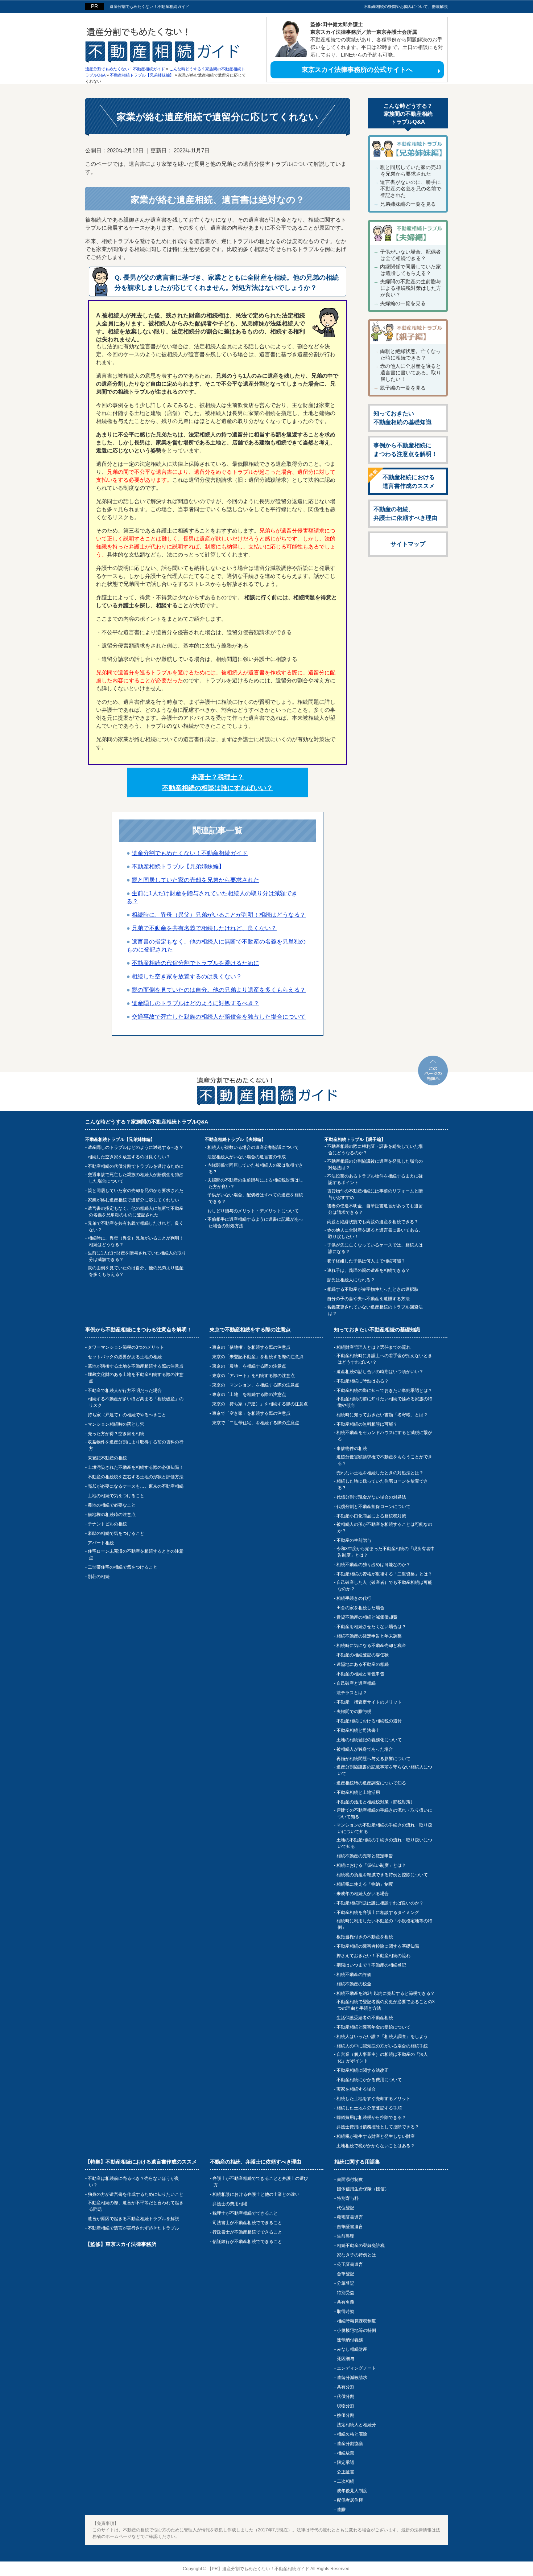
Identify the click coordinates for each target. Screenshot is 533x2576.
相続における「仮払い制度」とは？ (371, 1865)
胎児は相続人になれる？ (351, 1280)
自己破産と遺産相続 (356, 1683)
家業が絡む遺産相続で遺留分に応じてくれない (133, 1200)
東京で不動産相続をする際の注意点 (250, 1330)
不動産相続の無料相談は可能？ (367, 1424)
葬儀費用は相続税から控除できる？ (371, 2117)
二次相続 (346, 2481)
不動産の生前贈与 (354, 1540)
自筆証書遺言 (350, 2227)
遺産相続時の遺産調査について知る (371, 1783)
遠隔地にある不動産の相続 (363, 1664)
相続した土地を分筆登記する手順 (369, 2108)
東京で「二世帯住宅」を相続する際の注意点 (256, 1423)
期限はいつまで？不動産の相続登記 (371, 1965)
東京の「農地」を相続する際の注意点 (249, 1366)
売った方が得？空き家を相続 (116, 1434)
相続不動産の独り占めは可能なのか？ (373, 1565)
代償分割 (346, 2396)
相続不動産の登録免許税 (361, 2246)
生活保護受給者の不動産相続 (365, 2018)
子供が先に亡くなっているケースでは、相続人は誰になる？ (375, 1248)
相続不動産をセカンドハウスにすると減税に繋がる (384, 1436)
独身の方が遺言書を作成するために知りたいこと (136, 2194)
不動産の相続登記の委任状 (363, 1655)
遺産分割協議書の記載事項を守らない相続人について (384, 1770)
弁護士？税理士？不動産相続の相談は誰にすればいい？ (218, 782)
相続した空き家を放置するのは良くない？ (129, 1157)
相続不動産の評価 (354, 1975)
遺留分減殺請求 (352, 2378)
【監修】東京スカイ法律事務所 (121, 2244)
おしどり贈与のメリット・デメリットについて (253, 1211)
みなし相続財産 (352, 2349)
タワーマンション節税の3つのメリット (126, 1347)
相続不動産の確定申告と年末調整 (369, 1636)
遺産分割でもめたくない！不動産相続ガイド (149, 7)
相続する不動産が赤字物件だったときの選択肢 (373, 1289)
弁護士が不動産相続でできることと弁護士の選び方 (260, 2182)
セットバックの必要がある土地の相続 (125, 1357)
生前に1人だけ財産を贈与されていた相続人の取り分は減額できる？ (137, 1256)
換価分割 (346, 2415)
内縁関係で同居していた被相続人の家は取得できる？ (255, 1168)
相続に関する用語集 (357, 2162)
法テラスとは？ (352, 1693)
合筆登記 (346, 2274)
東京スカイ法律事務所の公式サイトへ (357, 70)
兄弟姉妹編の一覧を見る (408, 204)
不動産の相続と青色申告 (360, 1674)
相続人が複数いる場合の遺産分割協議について (253, 1147)
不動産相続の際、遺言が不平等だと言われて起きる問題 (136, 2206)
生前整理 (346, 2236)
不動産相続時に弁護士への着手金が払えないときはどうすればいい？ (384, 1359)
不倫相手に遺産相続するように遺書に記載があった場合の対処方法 (255, 1223)
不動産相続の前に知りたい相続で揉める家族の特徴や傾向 (384, 1402)
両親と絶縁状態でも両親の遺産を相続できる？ (373, 1222)
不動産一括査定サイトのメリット (369, 1702)
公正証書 (346, 2472)
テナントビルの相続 (107, 1524)
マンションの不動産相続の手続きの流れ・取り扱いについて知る (384, 1828)
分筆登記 (346, 2283)
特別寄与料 (348, 2198)
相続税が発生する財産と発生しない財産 (376, 2136)
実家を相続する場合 (356, 2089)
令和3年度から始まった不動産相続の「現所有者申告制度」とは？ (386, 1552)
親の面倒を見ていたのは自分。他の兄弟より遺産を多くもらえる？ (136, 1271)
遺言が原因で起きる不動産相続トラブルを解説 (133, 2219)
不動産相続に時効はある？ (363, 1381)
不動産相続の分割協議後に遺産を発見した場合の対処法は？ (375, 1164)
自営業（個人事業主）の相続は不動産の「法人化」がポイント (382, 2058)
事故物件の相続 (352, 1449)
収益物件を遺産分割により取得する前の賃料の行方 (136, 1445)
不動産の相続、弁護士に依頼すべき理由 (405, 513)
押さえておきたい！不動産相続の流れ (373, 1956)
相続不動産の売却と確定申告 (365, 1856)
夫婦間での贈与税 (354, 1712)
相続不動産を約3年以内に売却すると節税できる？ (386, 1993)
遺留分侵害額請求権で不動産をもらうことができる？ (384, 1460)
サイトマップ (408, 544)
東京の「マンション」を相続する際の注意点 (256, 1385)
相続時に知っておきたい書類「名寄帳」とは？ (382, 1415)
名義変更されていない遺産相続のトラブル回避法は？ (375, 1310)
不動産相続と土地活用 (358, 1792)
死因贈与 (346, 2359)
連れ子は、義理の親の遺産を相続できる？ (368, 1270)
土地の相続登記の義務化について (369, 1740)
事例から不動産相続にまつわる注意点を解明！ (405, 450)
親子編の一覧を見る (403, 388)
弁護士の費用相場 (230, 2204)
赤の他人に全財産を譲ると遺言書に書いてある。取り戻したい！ (411, 373)
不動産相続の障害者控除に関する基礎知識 (378, 1946)
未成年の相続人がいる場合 (363, 1894)
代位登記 (346, 2208)
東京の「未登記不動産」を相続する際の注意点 (258, 1357)
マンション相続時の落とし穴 (116, 1424)
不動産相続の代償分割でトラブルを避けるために (136, 1166)
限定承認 (346, 2462)
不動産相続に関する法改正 (363, 2070)
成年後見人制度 (352, 2491)
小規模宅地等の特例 (356, 2330)
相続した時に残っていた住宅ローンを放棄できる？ (382, 1484)
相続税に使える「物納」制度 (365, 1884)
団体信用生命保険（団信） (363, 2189)
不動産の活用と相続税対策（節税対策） (376, 1802)
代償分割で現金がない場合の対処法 (371, 1497)
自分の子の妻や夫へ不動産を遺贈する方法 (368, 1299)
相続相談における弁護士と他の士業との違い (256, 2194)
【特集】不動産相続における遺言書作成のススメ (141, 2162)
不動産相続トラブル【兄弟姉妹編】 (178, 866)
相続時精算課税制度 (356, 2321)
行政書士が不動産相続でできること (247, 2232)
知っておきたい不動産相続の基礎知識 (402, 418)
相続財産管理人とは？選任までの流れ (373, 1347)
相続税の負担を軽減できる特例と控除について (382, 1875)
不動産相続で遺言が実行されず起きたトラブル (133, 2228)
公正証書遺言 (350, 2264)
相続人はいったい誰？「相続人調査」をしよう (382, 2037)
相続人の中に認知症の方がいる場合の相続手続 (382, 2046)
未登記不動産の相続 (107, 1458)
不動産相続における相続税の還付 (369, 1721)
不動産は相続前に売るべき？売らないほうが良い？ (133, 2182)
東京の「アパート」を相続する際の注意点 (253, 1376)
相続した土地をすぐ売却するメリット (373, 2099)
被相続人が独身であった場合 (365, 1749)
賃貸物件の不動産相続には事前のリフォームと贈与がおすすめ (375, 1194)
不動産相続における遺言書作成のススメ (409, 482)
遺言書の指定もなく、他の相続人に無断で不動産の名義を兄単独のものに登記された (136, 1212)
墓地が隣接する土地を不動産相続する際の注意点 (136, 1366)
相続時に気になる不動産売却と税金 (371, 1646)
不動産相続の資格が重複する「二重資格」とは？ (384, 1574)
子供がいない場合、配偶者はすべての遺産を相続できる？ (255, 1198)
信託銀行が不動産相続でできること (247, 2242)
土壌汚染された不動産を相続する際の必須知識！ (136, 1467)
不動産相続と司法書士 (358, 1730)
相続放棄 (346, 2453)
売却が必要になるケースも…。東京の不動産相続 (136, 1486)
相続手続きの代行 (354, 1598)
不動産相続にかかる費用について (369, 2080)
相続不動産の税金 (354, 1984)
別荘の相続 (99, 1577)
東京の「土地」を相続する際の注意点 (249, 1394)
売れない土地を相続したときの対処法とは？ (380, 1473)
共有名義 (346, 2302)
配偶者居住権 (350, 2500)
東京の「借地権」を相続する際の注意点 (251, 1347)
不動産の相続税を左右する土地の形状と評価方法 (136, 1477)
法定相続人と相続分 (356, 2425)
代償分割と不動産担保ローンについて (373, 1507)
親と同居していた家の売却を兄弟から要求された (136, 1191)
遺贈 (341, 2510)
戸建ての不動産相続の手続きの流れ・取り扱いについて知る (384, 1813)
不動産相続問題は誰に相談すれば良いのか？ (380, 1903)
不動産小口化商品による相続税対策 (371, 1516)
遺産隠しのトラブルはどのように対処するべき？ (136, 1147)
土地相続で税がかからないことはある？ (376, 2146)
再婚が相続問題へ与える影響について (373, 1759)
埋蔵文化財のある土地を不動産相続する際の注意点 (136, 1378)
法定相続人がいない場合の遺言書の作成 (247, 1157)
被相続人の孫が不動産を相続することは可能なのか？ (384, 1528)
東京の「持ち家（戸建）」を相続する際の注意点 (260, 1404)
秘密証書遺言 (350, 2217)
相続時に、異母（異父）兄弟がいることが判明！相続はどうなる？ (136, 1241)
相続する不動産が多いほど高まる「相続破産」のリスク (136, 1402)
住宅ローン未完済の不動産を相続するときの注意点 (136, 1554)
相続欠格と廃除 (352, 2434)
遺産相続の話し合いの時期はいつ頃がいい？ (380, 1372)
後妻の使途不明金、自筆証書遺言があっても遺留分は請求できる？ (375, 1209)
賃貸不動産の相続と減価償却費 (367, 1617)
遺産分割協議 (350, 2444)
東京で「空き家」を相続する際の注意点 (251, 1413)
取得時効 (346, 2312)
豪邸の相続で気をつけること (116, 1533)
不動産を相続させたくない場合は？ (371, 1627)
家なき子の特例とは (356, 2255)
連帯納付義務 (350, 2340)
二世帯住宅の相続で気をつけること (123, 1567)
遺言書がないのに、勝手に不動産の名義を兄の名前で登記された (411, 189)
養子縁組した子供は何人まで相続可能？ (366, 1261)
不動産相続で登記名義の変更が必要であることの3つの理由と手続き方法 (386, 2005)
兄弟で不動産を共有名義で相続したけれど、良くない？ (136, 1227)
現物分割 (346, 2406)
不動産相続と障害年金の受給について (373, 2027)
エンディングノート (356, 2368)
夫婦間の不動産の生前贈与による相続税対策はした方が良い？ (411, 288)
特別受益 (346, 2293)
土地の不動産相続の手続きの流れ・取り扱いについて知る (384, 1843)
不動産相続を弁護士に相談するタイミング (378, 1913)
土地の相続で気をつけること (116, 1496)
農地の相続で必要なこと (112, 1505)
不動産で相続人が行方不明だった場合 (125, 1390)
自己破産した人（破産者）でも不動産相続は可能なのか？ (384, 1586)
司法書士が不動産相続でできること (247, 2223)
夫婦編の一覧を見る (403, 303)
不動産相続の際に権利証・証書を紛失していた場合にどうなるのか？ (375, 1150)
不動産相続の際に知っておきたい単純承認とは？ (384, 1390)
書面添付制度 (350, 2179)
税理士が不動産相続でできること (245, 2213)
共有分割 (346, 2387)
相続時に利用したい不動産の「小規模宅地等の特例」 (384, 1924)
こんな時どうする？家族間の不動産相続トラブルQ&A (408, 114)
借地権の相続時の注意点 (112, 1515)
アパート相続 (101, 1543)
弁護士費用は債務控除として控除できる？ (378, 2127)
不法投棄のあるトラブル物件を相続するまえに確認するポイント (375, 1179)
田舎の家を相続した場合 (360, 1608)
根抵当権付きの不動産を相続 (365, 1937)
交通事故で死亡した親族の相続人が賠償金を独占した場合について (136, 1178)
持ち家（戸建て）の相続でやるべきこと (127, 1415)
